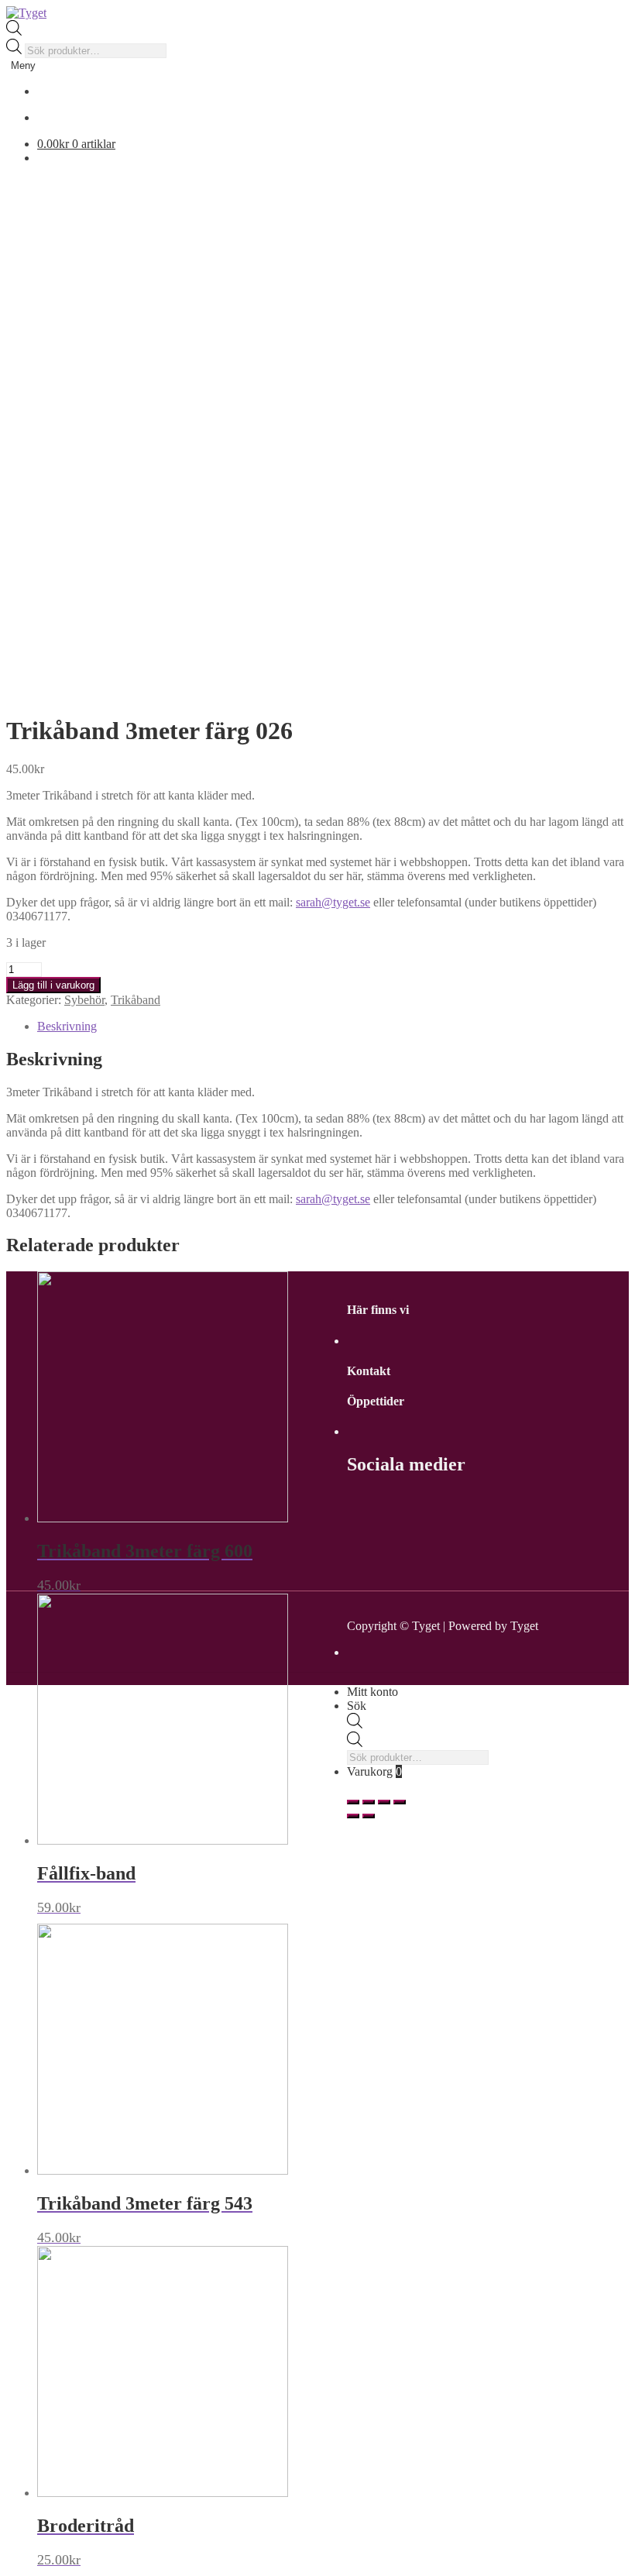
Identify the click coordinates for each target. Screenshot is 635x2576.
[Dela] (369, 1802)
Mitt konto (372, 1692)
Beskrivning (67, 1026)
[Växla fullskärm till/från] (384, 1802)
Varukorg (374, 1771)
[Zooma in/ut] (400, 1802)
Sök (357, 1706)
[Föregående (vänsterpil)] (353, 1816)
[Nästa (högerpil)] (369, 1816)
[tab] (333, 1027)
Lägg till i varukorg (53, 985)
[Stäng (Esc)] (353, 1802)
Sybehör (84, 1000)
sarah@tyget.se (333, 902)
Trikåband (136, 1000)
